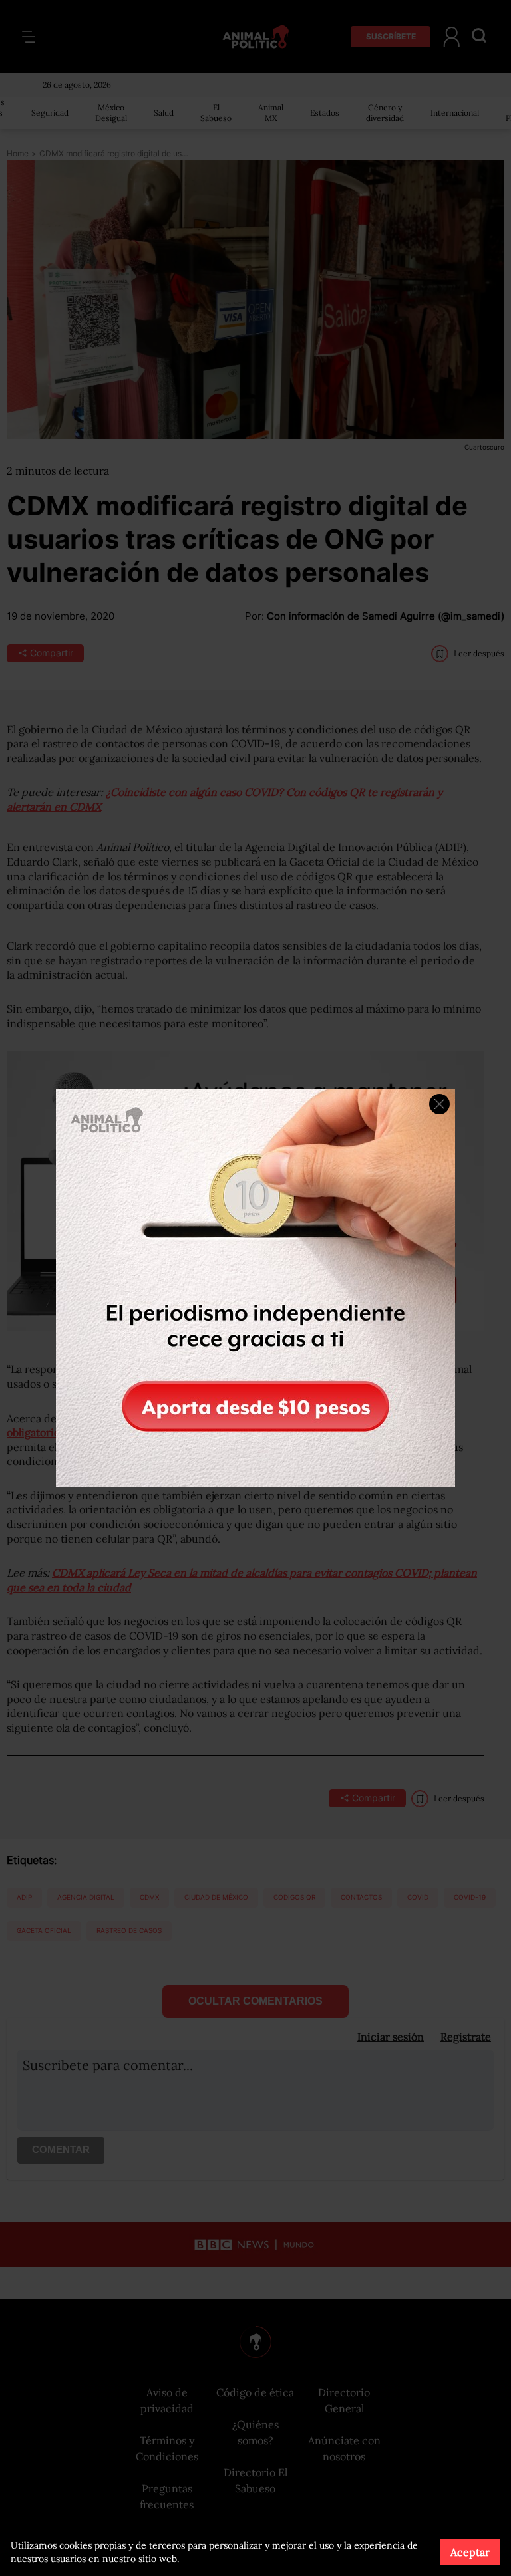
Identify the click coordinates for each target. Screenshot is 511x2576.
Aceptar (470, 2552)
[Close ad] (439, 1104)
